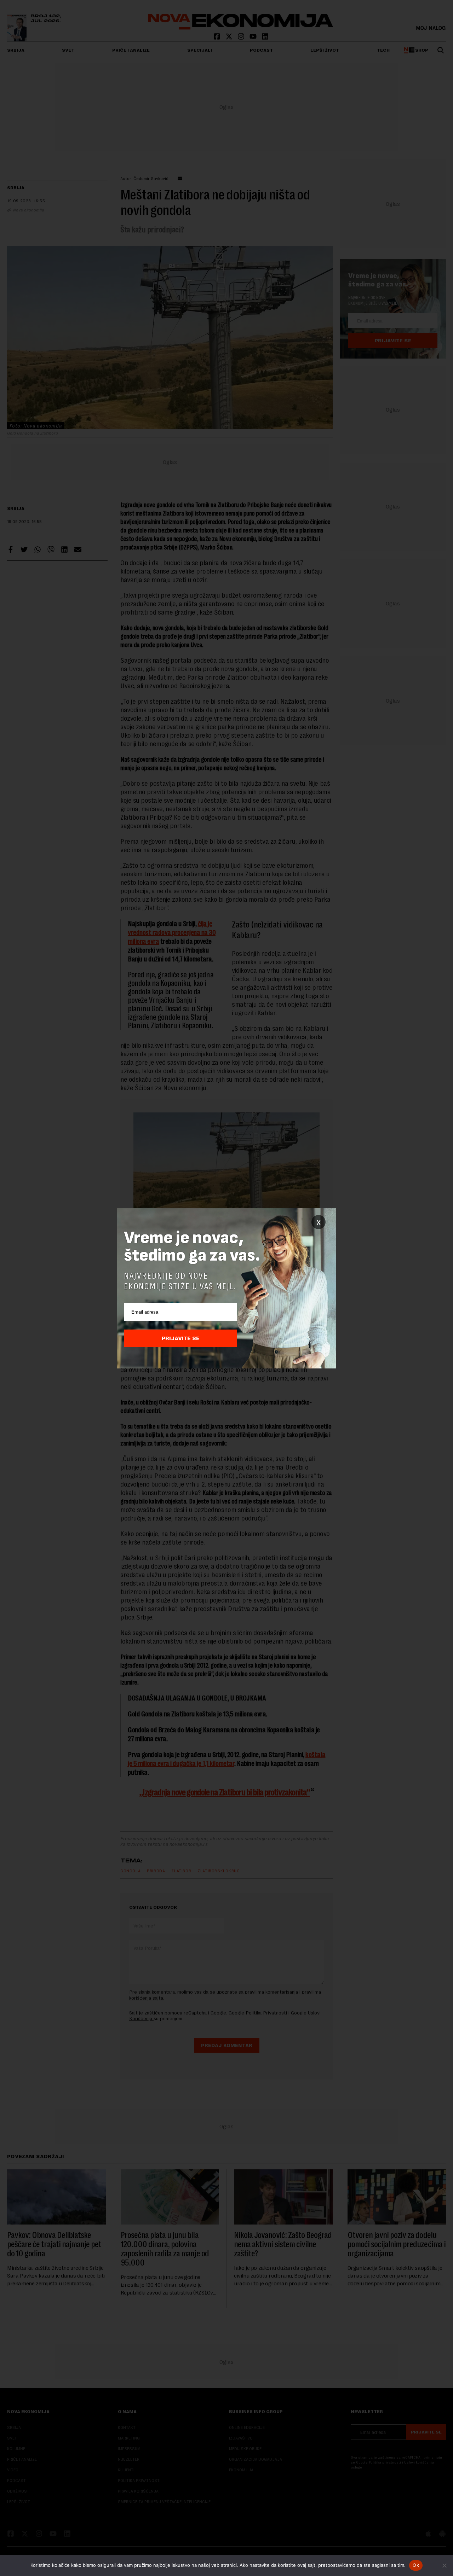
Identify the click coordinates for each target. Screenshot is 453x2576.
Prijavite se (181, 1338)
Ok (416, 2565)
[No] (444, 2565)
